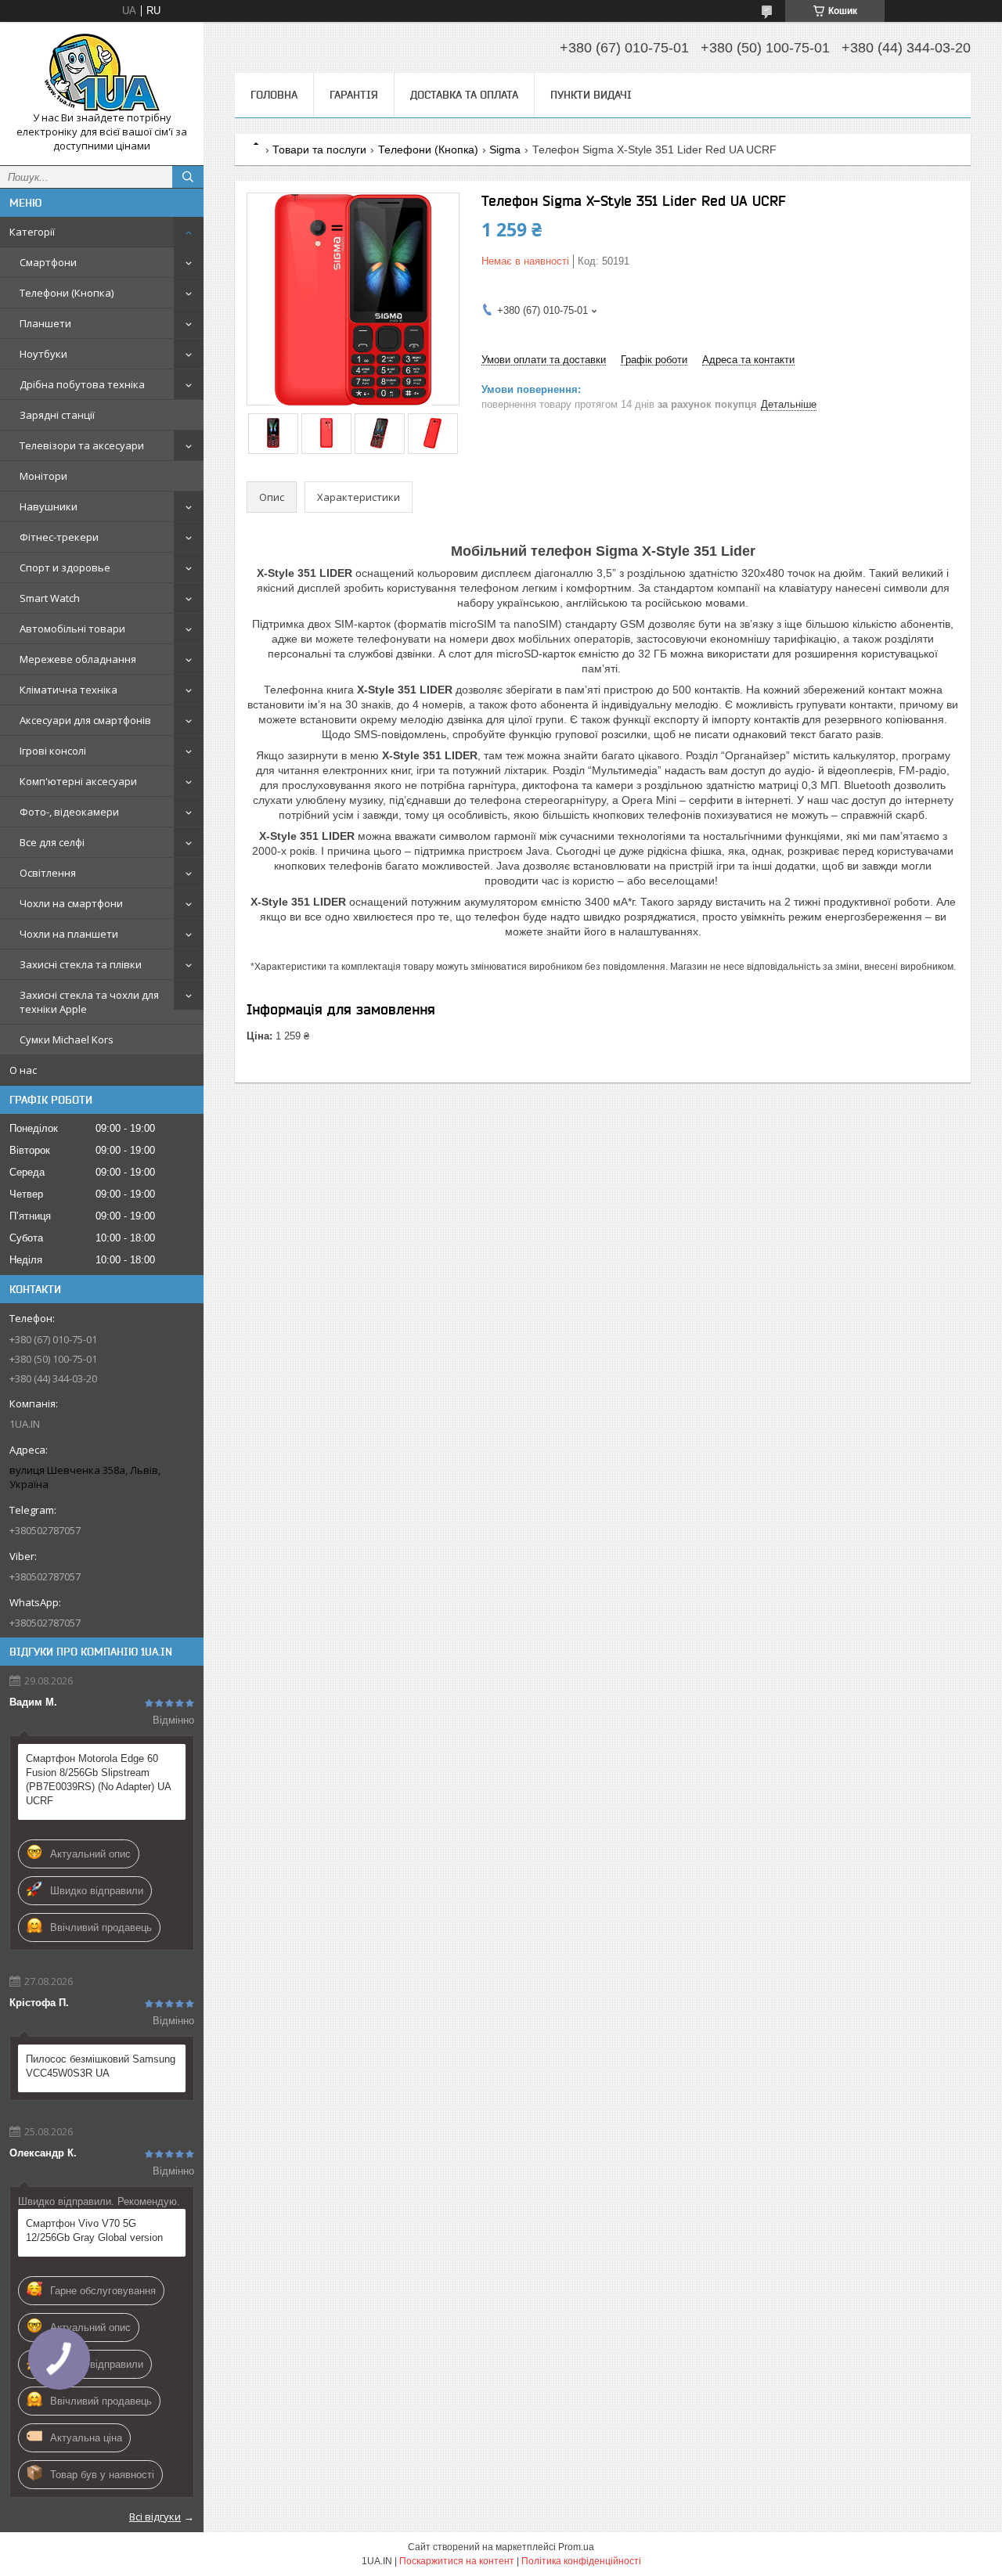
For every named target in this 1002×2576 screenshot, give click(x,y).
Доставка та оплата (464, 95)
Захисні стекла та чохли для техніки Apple (89, 1002)
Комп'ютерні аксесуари (78, 781)
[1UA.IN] (102, 72)
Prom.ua (576, 2547)
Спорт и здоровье (65, 567)
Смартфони (48, 262)
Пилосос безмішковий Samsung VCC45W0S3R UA (101, 2066)
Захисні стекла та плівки (81, 964)
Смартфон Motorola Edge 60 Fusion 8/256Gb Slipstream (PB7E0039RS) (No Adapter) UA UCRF (98, 1780)
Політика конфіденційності (581, 2561)
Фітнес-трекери (59, 537)
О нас (23, 1070)
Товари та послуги (319, 150)
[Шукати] (188, 177)
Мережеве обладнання (78, 659)
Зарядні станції (57, 415)
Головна (274, 95)
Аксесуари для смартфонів (85, 720)
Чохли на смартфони (71, 903)
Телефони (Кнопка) (67, 293)
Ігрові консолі (53, 751)
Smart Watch (50, 598)
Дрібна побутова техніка (82, 384)
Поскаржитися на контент (457, 2561)
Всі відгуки (155, 2517)
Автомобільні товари (72, 629)
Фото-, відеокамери (69, 812)
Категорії (32, 232)
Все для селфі (52, 842)
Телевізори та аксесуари (82, 445)
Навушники (49, 506)
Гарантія (354, 95)
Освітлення (48, 873)
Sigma (505, 150)
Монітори (43, 476)
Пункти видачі (591, 95)
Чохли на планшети (69, 934)
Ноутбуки (43, 354)
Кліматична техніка (68, 690)
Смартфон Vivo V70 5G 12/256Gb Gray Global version (94, 2230)
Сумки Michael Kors (67, 1039)
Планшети (45, 323)
